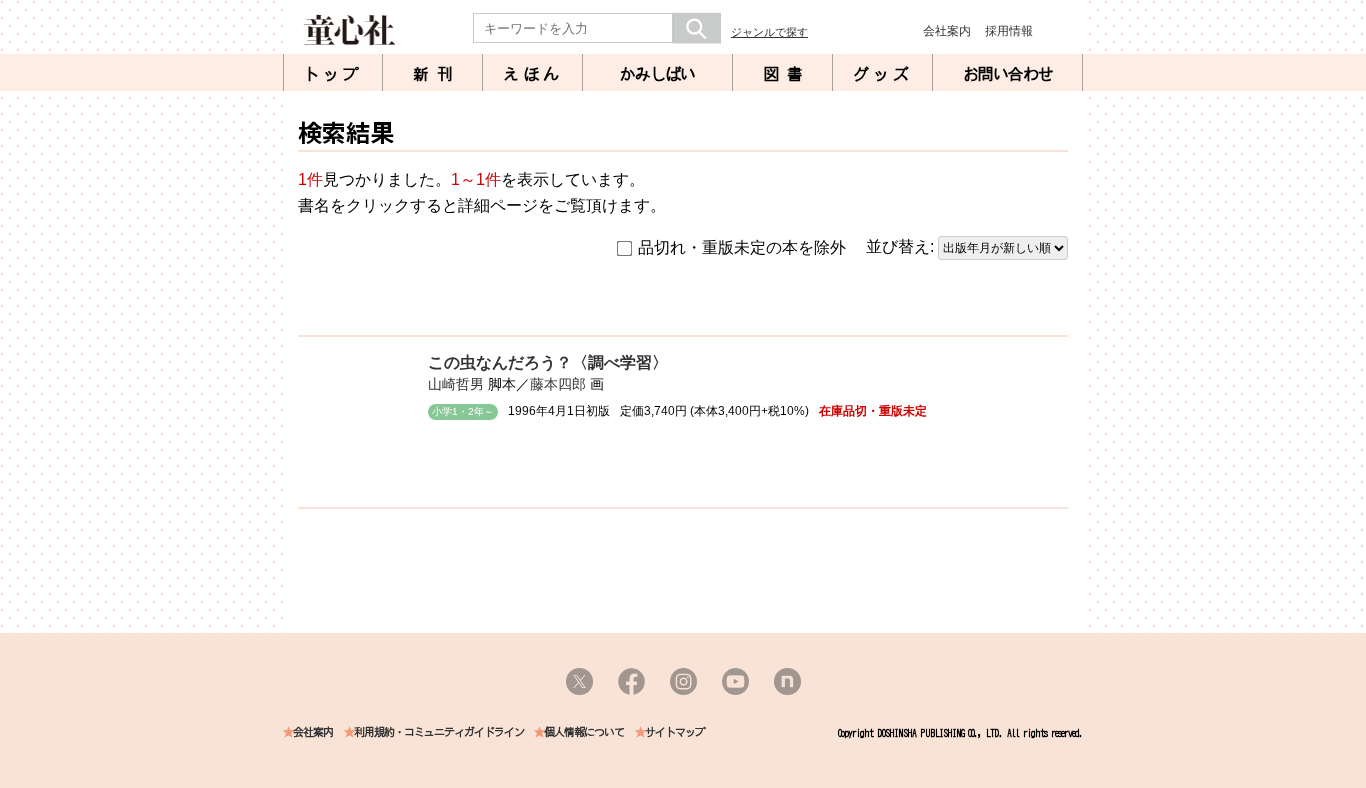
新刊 (437, 74)
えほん (533, 74)
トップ (333, 74)
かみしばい (657, 74)
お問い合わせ (1008, 74)
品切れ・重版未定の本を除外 (742, 247)
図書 (787, 74)
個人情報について (584, 732)
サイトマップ (675, 732)
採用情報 (1009, 31)
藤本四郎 (558, 384)
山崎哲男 (456, 384)
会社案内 (947, 31)
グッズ (883, 74)
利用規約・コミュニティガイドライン (439, 732)
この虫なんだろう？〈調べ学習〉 (548, 362)
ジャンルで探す (769, 32)
